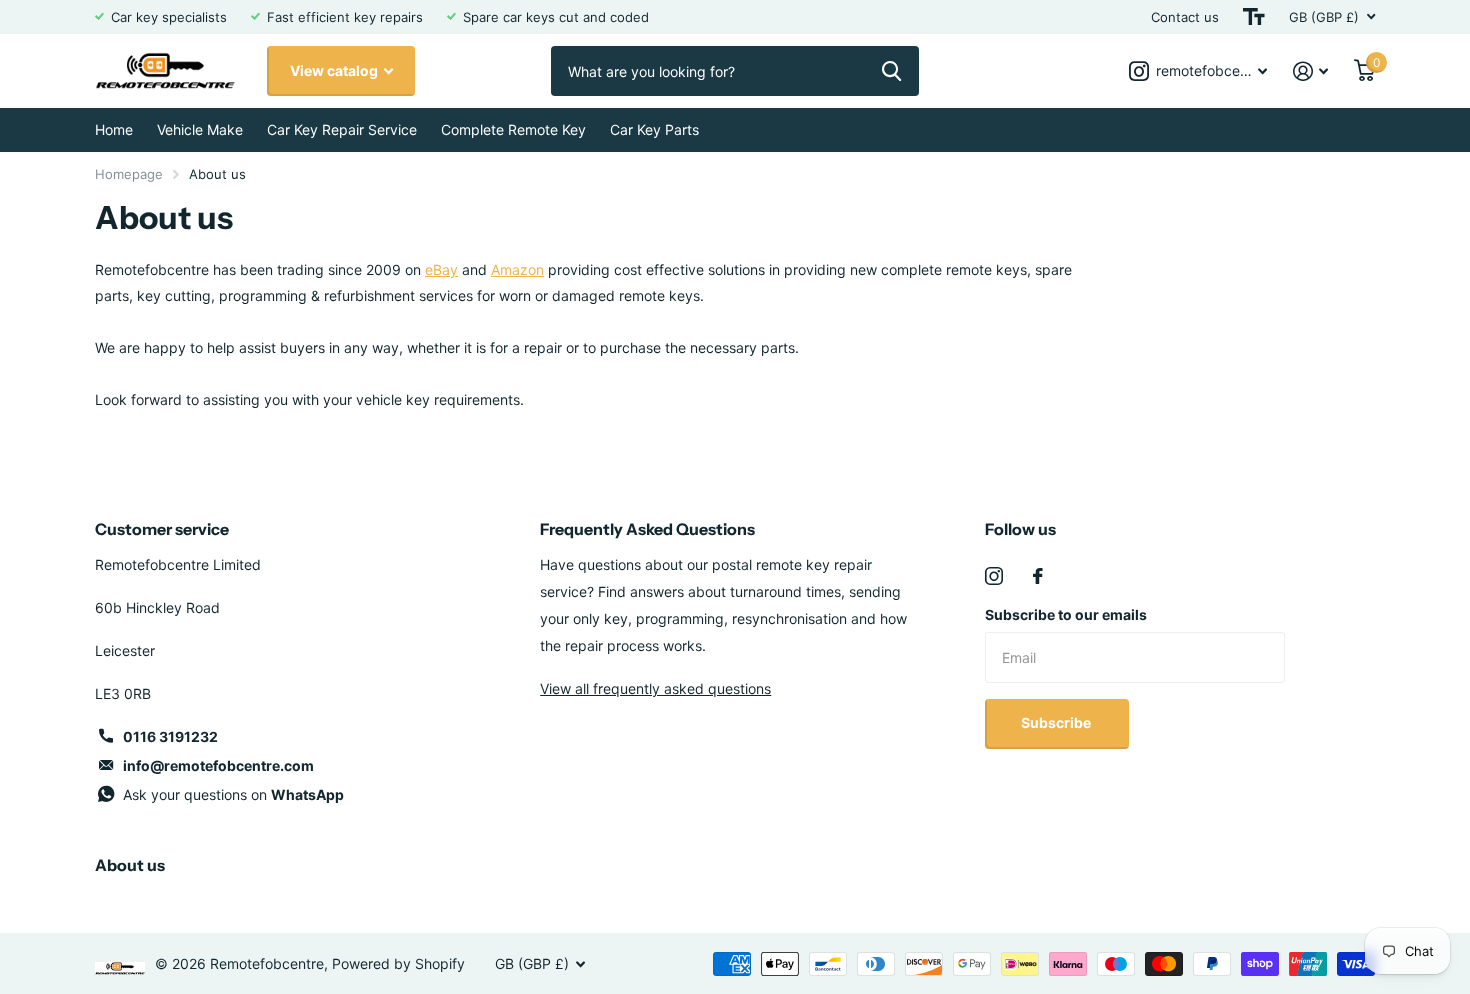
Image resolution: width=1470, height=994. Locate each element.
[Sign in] (1310, 71)
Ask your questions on (233, 794)
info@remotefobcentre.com (218, 765)
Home (114, 129)
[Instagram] (994, 576)
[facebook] (1038, 576)
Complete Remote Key (513, 129)
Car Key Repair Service (342, 129)
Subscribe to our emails (1066, 614)
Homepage (129, 174)
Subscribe (1057, 722)
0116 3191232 (170, 736)
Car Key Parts (654, 129)
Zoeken (891, 71)
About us (130, 865)
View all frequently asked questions (655, 688)
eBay (441, 269)
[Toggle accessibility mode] (1254, 17)
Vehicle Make (200, 129)
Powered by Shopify (398, 963)
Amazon (517, 269)
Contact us (1185, 17)
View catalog (335, 70)
